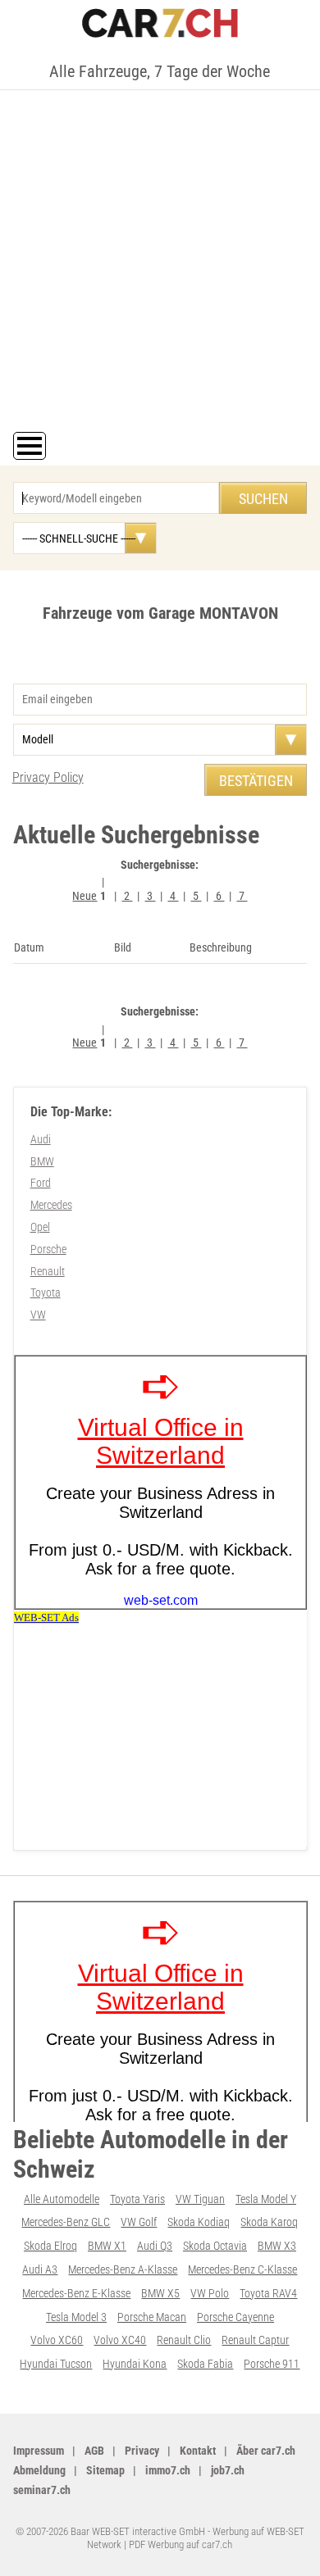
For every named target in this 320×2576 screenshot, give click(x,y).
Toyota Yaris (137, 2199)
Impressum (39, 2451)
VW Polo (210, 2293)
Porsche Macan (152, 2317)
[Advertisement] (160, 264)
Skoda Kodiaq (199, 2222)
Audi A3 (40, 2269)
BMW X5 (160, 2293)
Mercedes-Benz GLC (66, 2222)
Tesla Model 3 (76, 2317)
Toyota (46, 1293)
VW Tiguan (200, 2199)
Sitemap (105, 2470)
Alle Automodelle (62, 2199)
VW (38, 1315)
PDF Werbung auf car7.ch (181, 2544)
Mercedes (51, 1205)
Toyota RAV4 (268, 2293)
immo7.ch (168, 2470)
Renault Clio (184, 2340)
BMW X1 (107, 2246)
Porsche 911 (272, 2364)
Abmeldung (39, 2470)
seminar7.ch (42, 2490)
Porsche (48, 1249)
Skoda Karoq (269, 2222)
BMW (42, 1161)
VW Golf (139, 2222)
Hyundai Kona (135, 2364)
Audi (41, 1139)
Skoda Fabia (205, 2364)
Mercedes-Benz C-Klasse (242, 2269)
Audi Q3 (155, 2246)
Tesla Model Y (266, 2199)
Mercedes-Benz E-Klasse (76, 2293)
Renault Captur (255, 2340)
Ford (41, 1183)
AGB (94, 2451)
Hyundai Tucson (56, 2364)
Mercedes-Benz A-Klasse (123, 2269)
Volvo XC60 (57, 2340)
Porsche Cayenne (235, 2317)
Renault (48, 1271)
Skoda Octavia (215, 2246)
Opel (40, 1227)
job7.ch (228, 2470)
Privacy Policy (48, 777)
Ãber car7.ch (266, 2451)
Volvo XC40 (120, 2340)
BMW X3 (277, 2246)
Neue (85, 896)
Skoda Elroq (50, 2246)
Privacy (142, 2451)
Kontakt (198, 2451)
